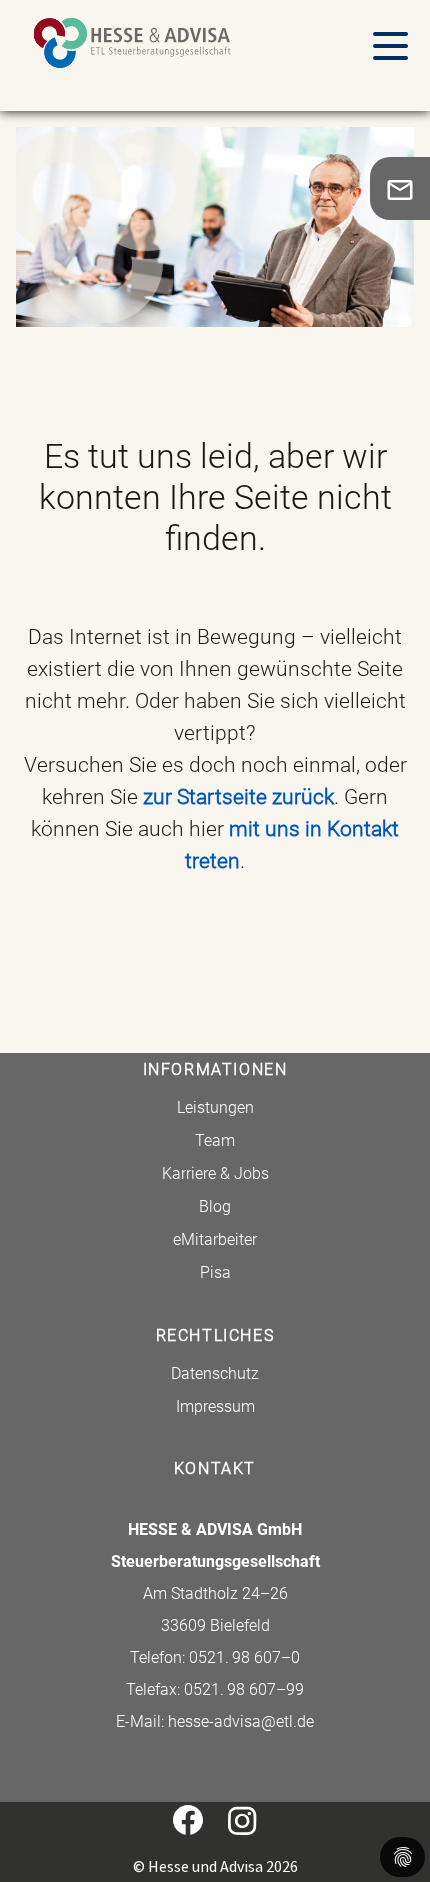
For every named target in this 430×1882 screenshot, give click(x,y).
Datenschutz (215, 1373)
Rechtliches (215, 1335)
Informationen (215, 1069)
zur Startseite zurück (238, 797)
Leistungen (215, 1107)
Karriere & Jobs (215, 1173)
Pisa (215, 1272)
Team (215, 1140)
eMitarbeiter (215, 1239)
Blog (215, 1206)
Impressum (215, 1406)
